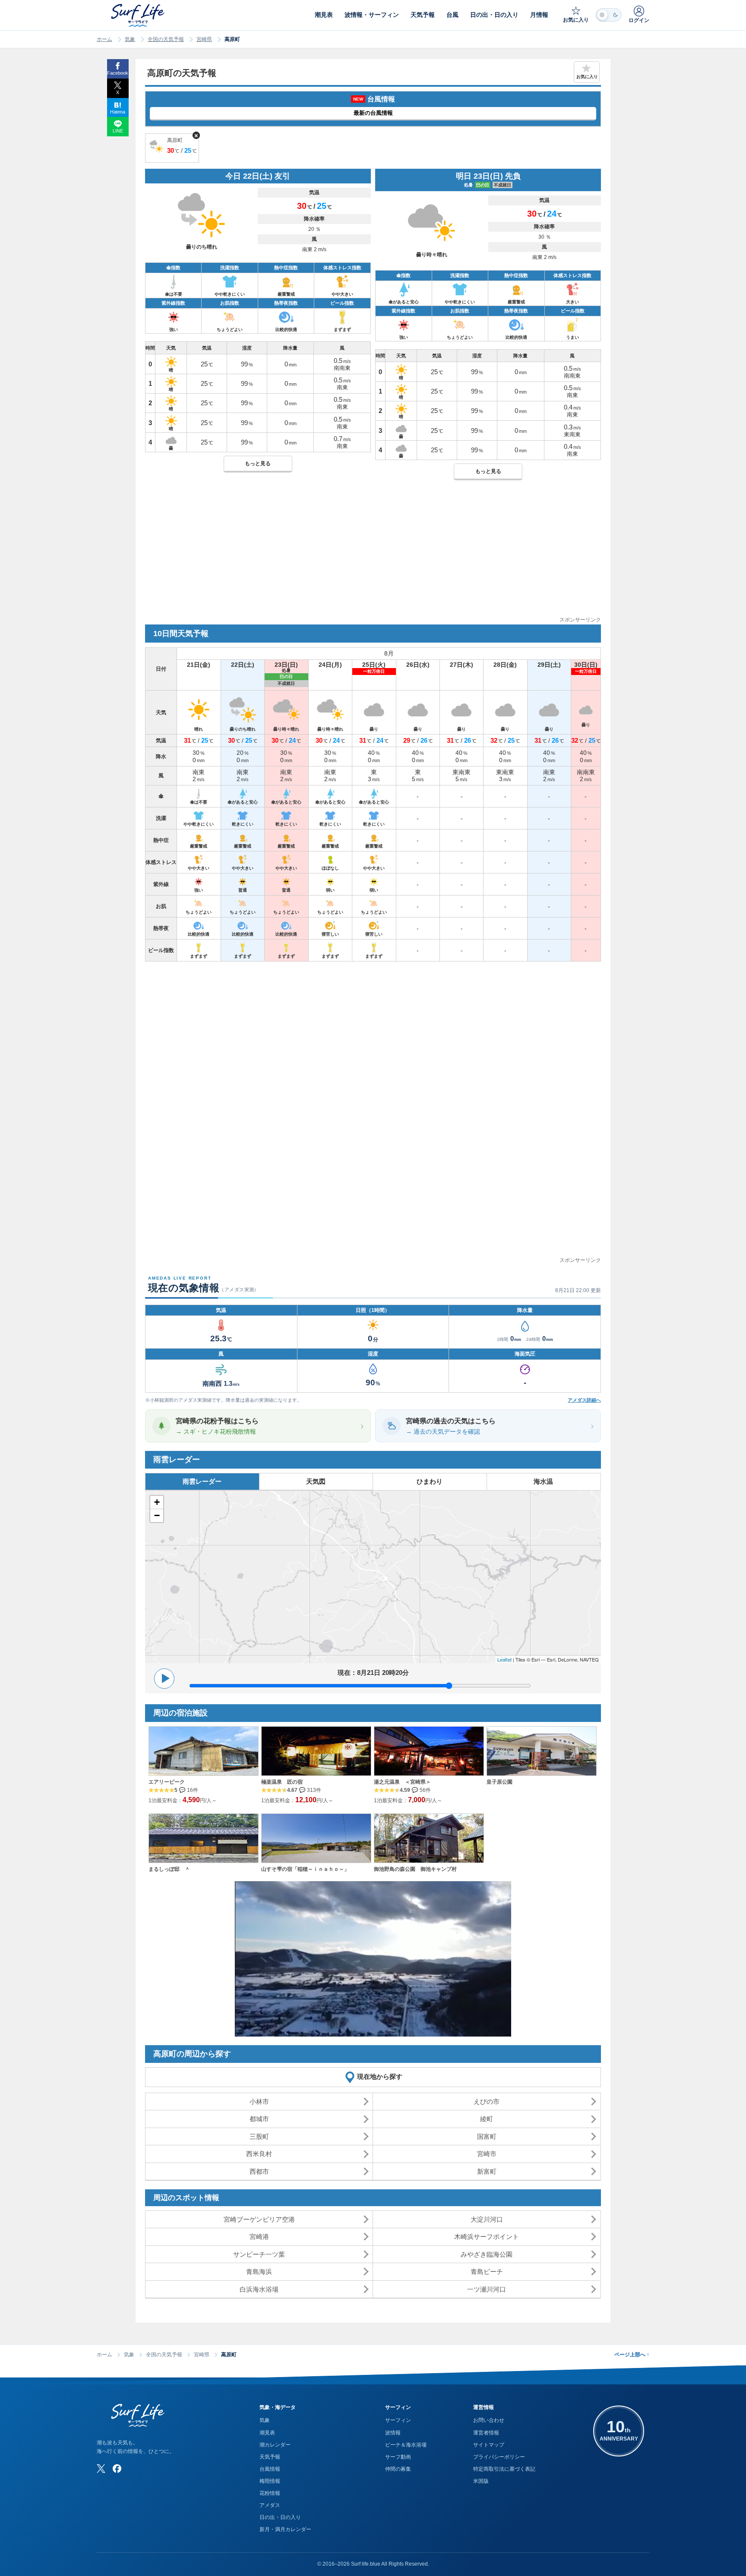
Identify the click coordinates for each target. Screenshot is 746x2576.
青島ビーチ (487, 2272)
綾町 (487, 2119)
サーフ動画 (398, 2457)
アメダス (270, 2505)
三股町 (259, 2136)
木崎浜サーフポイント (487, 2237)
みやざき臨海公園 (487, 2254)
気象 (130, 39)
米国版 (481, 2481)
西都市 (259, 2171)
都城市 (259, 2119)
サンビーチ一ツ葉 (259, 2254)
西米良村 (259, 2154)
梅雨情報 (270, 2481)
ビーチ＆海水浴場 (406, 2445)
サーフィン (398, 2420)
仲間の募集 (398, 2469)
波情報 (393, 2433)
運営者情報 (486, 2433)
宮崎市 (487, 2154)
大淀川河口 (487, 2219)
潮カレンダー (275, 2445)
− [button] (157, 1515)
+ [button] (157, 1502)
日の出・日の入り (280, 2517)
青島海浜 (259, 2272)
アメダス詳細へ (584, 1400)
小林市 (259, 2101)
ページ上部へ (632, 2355)
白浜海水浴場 (259, 2289)
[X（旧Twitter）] (101, 2469)
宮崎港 (259, 2237)
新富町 (487, 2171)
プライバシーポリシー (499, 2457)
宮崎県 (204, 39)
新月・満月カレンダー (285, 2529)
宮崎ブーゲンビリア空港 (259, 2219)
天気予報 (270, 2457)
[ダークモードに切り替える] (609, 15)
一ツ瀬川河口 (487, 2289)
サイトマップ (489, 2445)
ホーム (104, 39)
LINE (118, 131)
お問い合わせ (489, 2420)
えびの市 (487, 2101)
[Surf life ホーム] (139, 15)
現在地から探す (380, 2076)
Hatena (118, 112)
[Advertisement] (373, 555)
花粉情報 (270, 2493)
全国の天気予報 (166, 39)
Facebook (118, 73)
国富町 (487, 2136)
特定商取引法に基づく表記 (504, 2469)
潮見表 (267, 2433)
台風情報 (270, 2469)
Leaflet (504, 1659)
